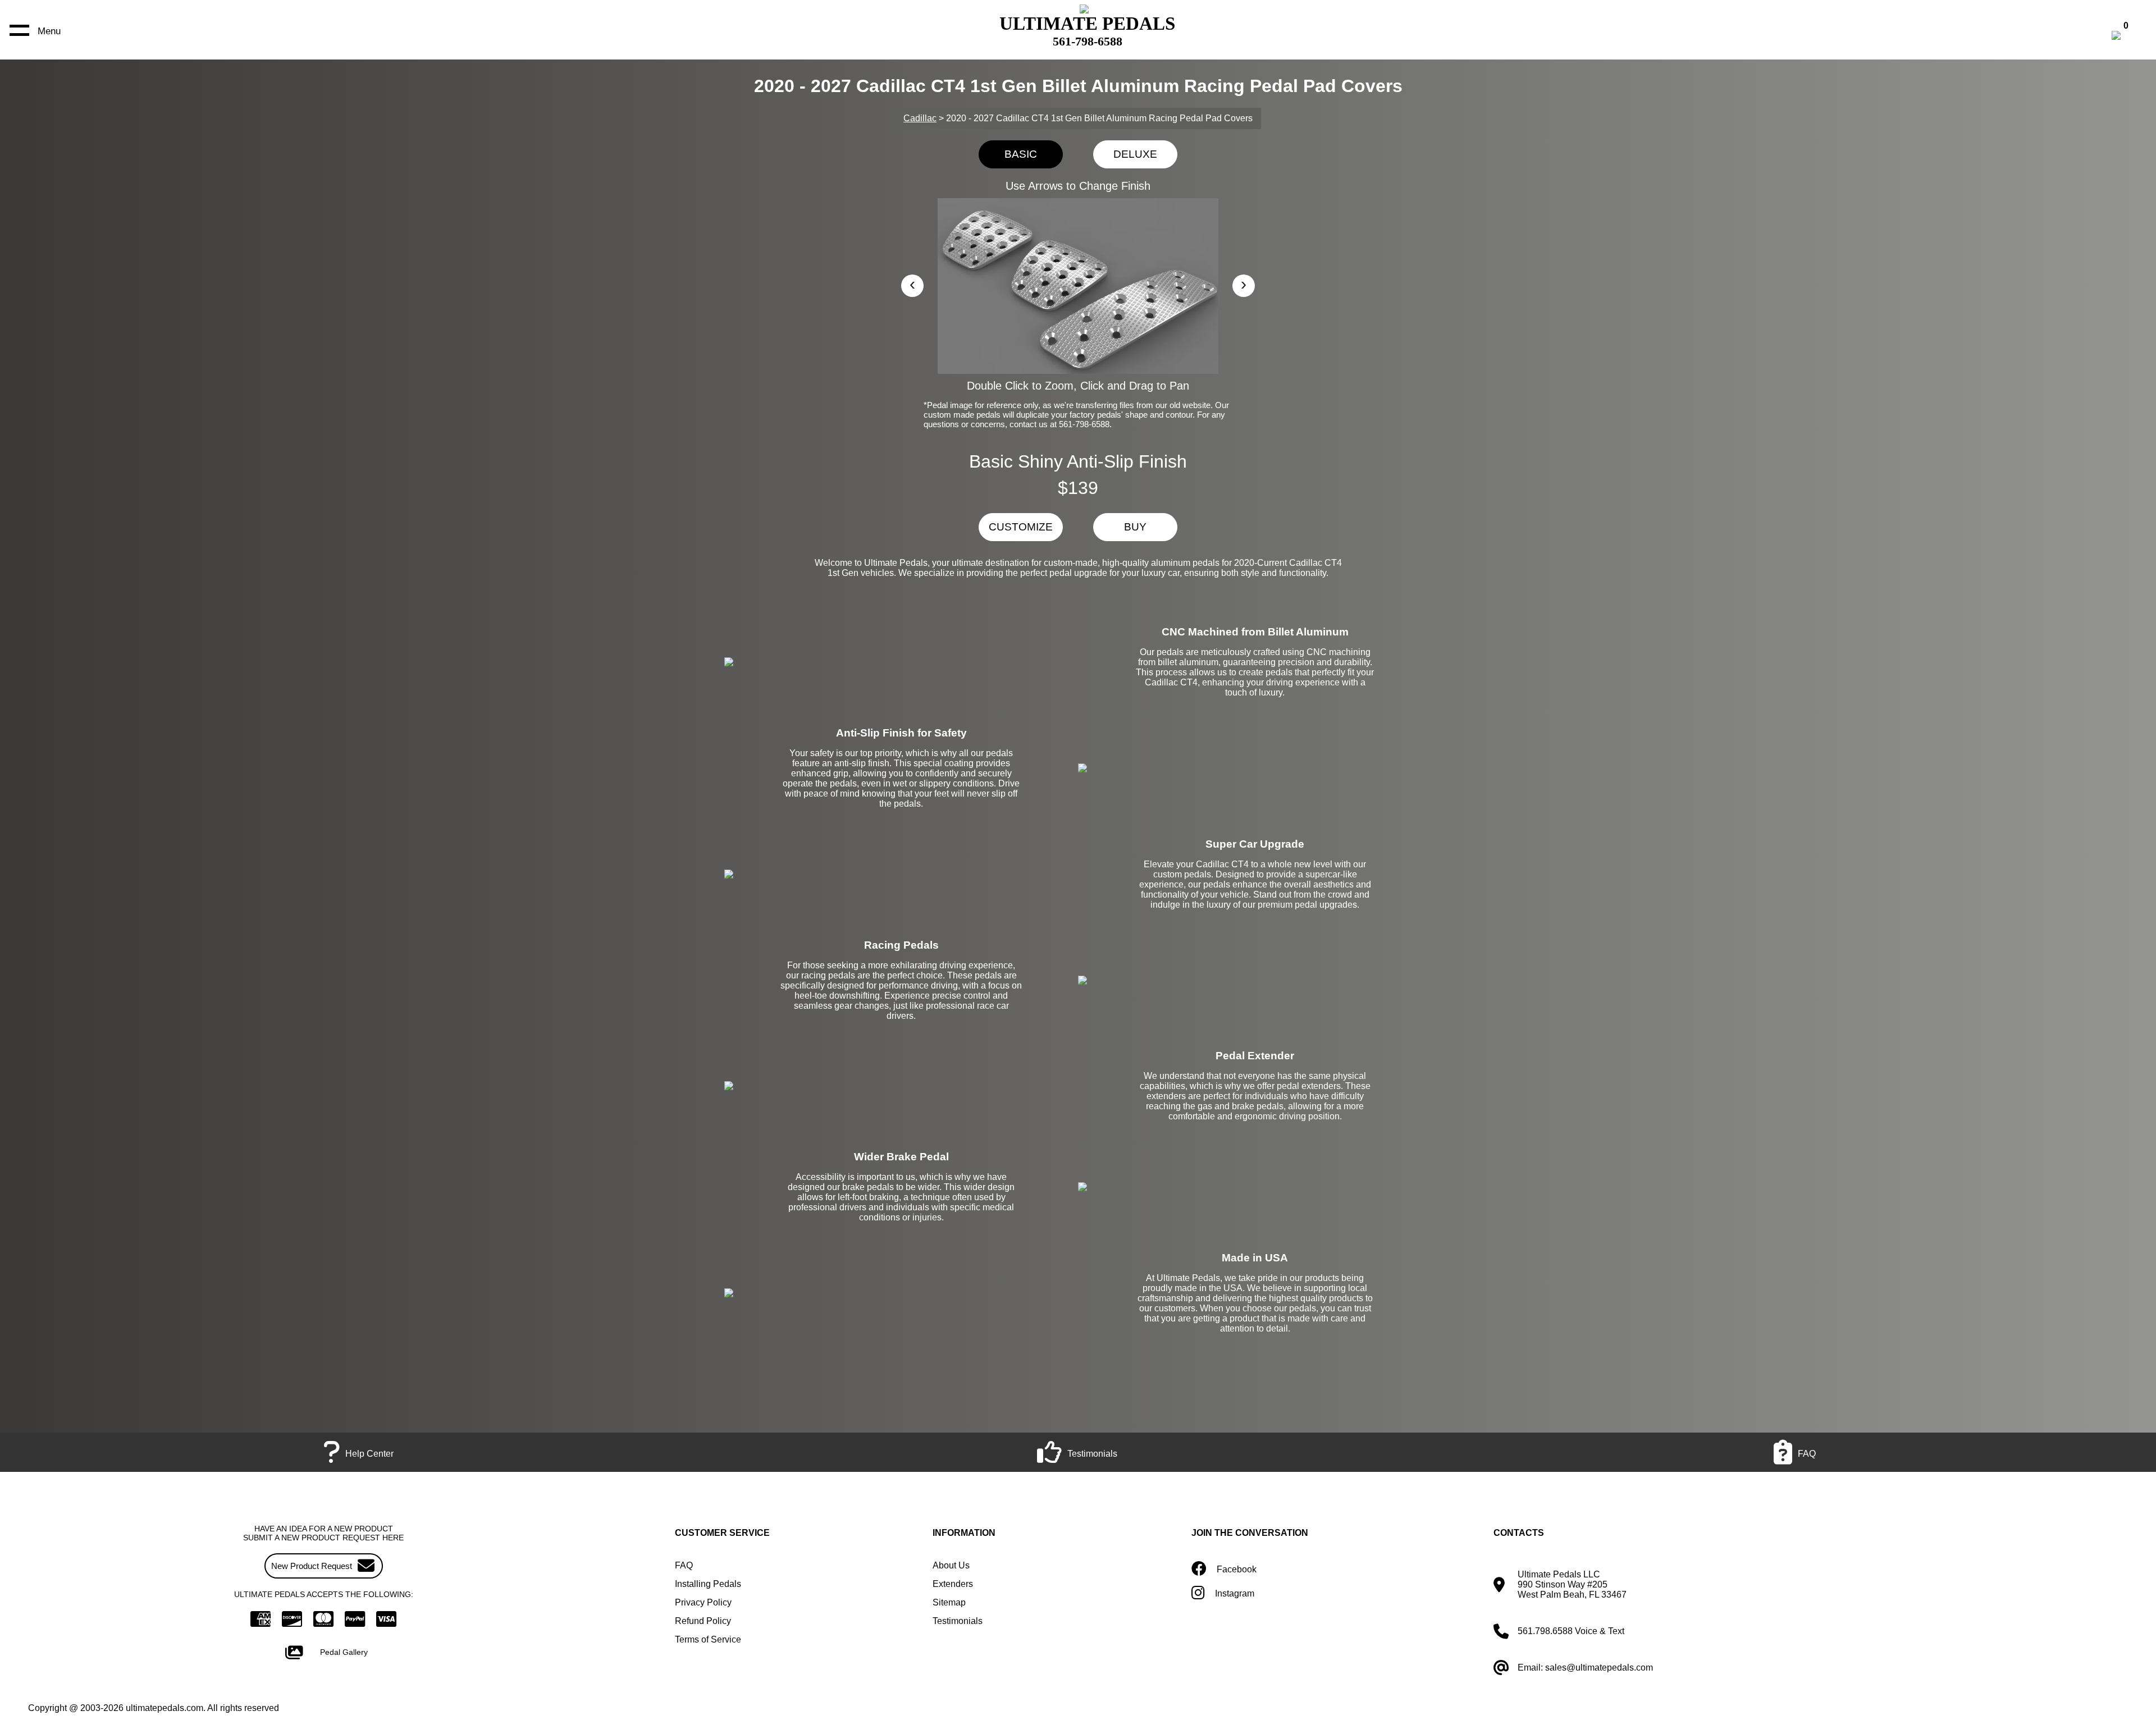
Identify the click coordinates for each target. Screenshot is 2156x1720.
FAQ (684, 1565)
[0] (2128, 37)
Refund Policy (703, 1621)
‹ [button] (912, 284)
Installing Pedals (708, 1584)
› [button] (1244, 284)
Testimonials (958, 1621)
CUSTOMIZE (1021, 527)
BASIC (1021, 154)
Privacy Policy (703, 1602)
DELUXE (1135, 154)
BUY (1135, 527)
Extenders (953, 1584)
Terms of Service (708, 1639)
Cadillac (920, 118)
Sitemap (949, 1602)
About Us (951, 1565)
